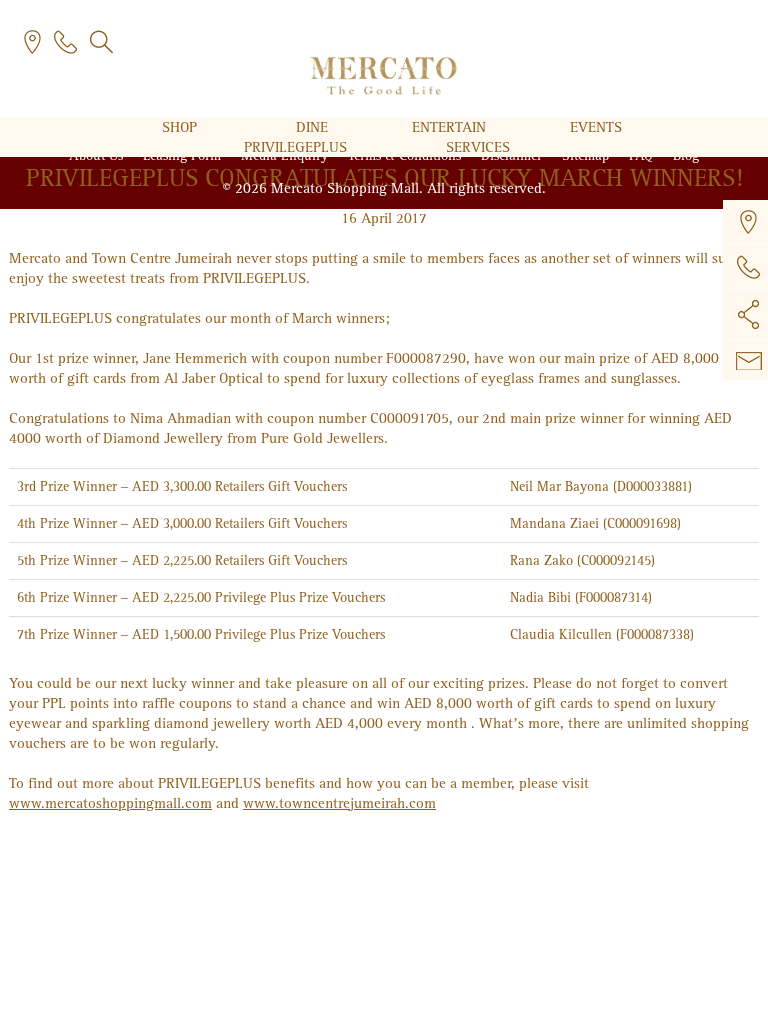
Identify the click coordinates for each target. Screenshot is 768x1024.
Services (478, 147)
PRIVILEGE (295, 147)
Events (596, 127)
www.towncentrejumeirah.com (339, 803)
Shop (181, 127)
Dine (314, 127)
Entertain (451, 127)
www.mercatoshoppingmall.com (110, 803)
